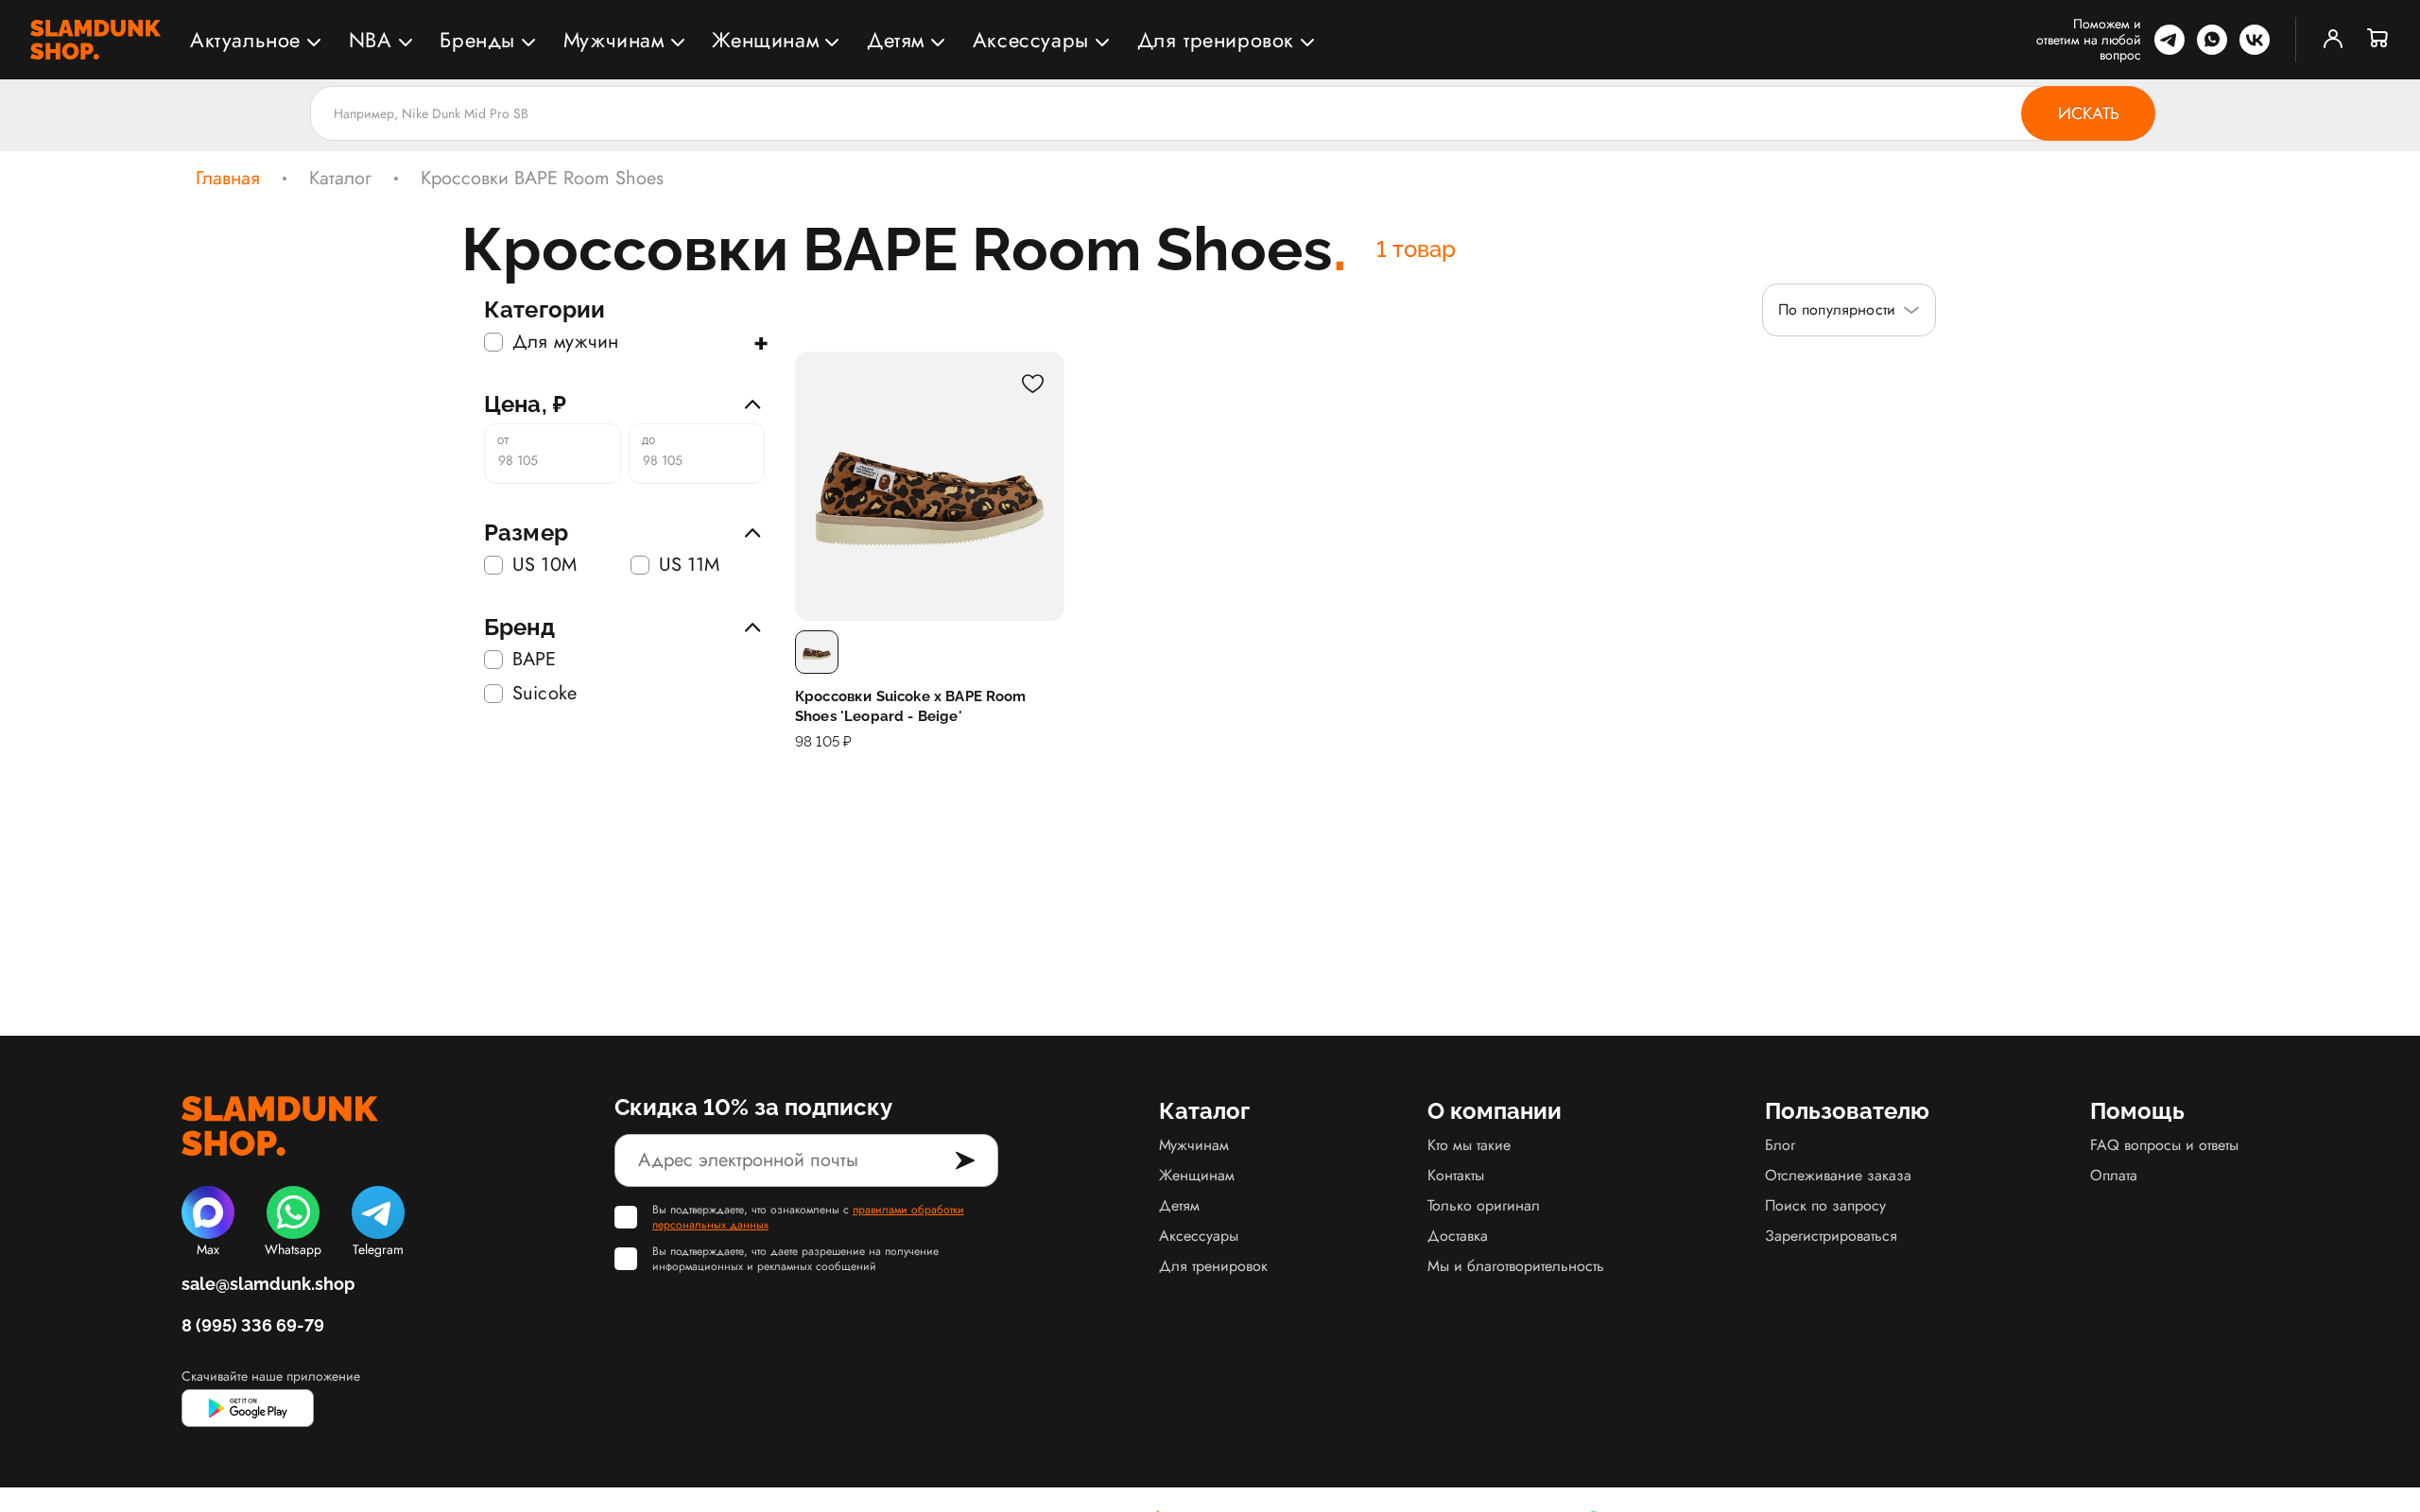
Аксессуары (1031, 40)
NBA (371, 40)
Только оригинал (1484, 1205)
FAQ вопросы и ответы (2164, 1145)
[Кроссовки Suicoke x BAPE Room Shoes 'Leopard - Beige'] (930, 486)
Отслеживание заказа (1838, 1175)
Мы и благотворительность (1516, 1266)
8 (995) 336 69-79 (253, 1325)
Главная (228, 179)
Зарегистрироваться (1831, 1236)
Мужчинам (614, 40)
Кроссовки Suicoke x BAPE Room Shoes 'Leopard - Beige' (911, 706)
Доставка (1458, 1236)
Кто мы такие (1469, 1145)
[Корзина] (2378, 40)
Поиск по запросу (1825, 1205)
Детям (896, 40)
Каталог (340, 179)
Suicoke (544, 694)
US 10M (544, 565)
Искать (2089, 113)
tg (2169, 40)
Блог (1780, 1145)
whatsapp (2212, 40)
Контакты (1456, 1175)
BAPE (535, 660)
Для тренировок (1216, 40)
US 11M (690, 565)
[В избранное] (1032, 384)
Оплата (2114, 1175)
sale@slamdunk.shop (268, 1284)
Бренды (477, 40)
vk (2255, 40)
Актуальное (245, 40)
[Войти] (2333, 40)
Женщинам (765, 40)
